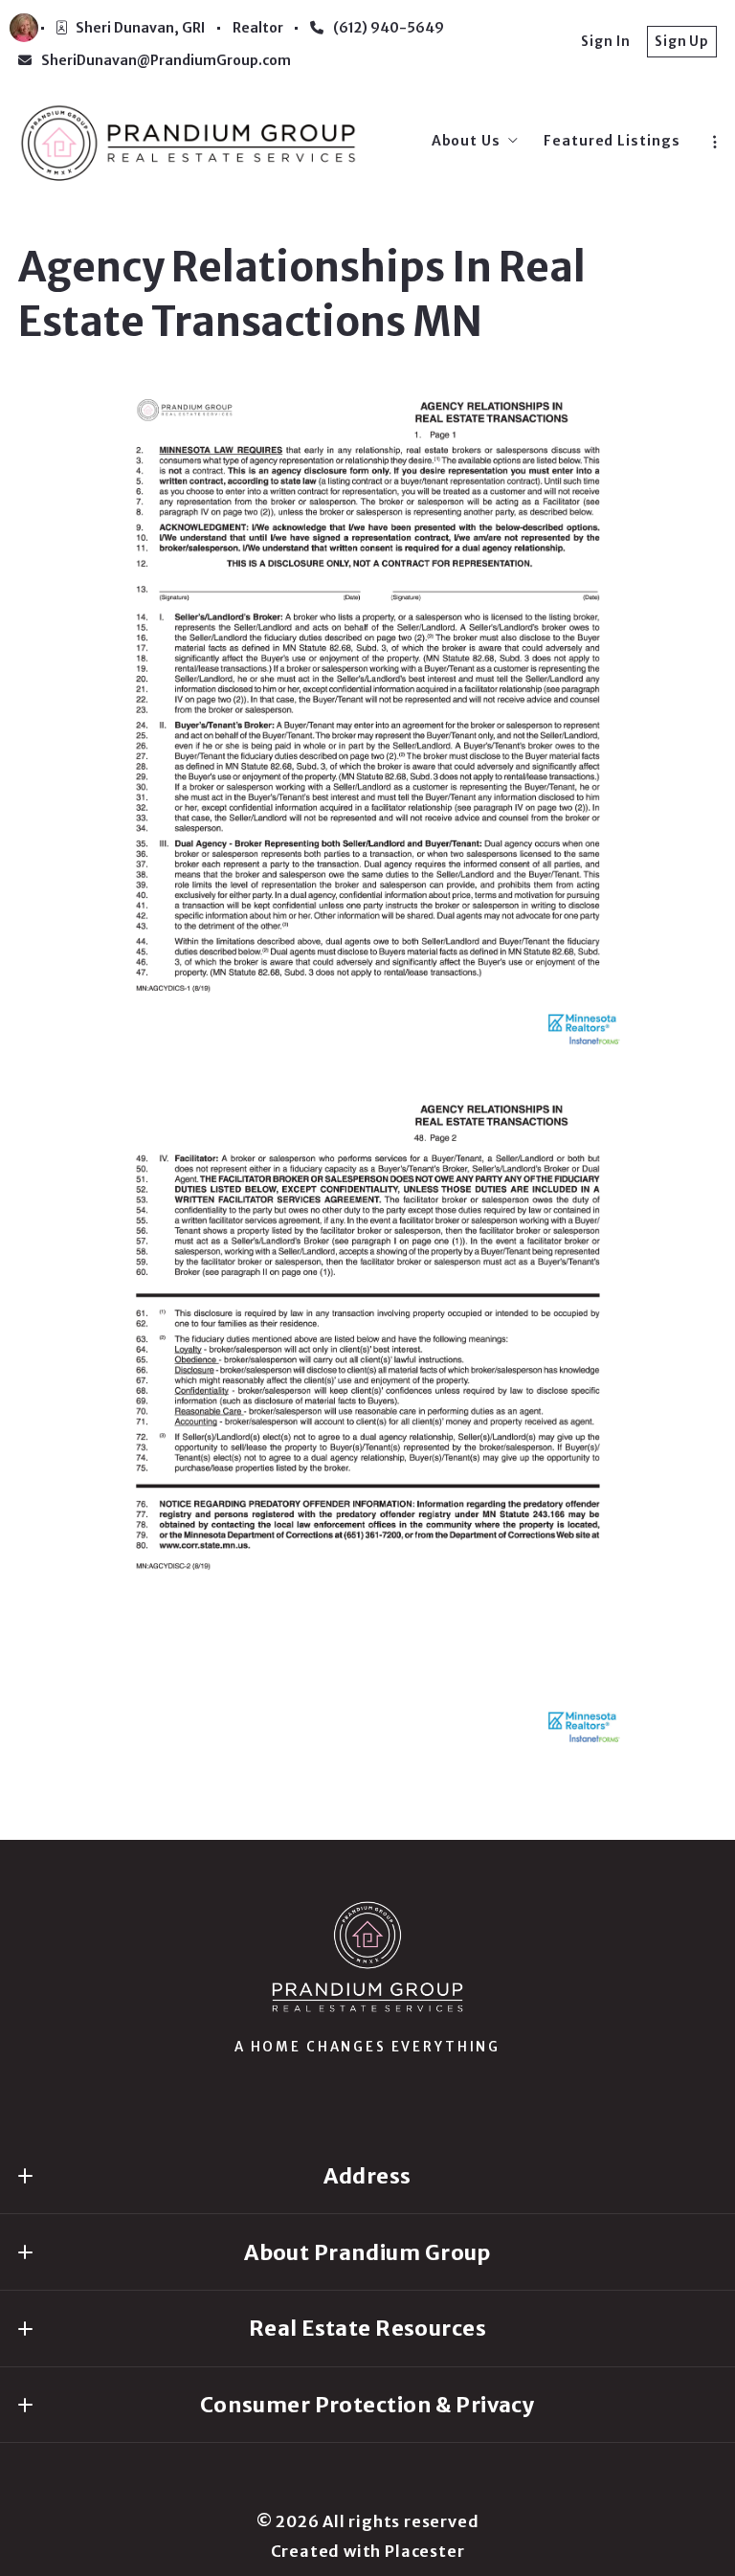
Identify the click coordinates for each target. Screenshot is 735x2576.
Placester (424, 2551)
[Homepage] (189, 141)
